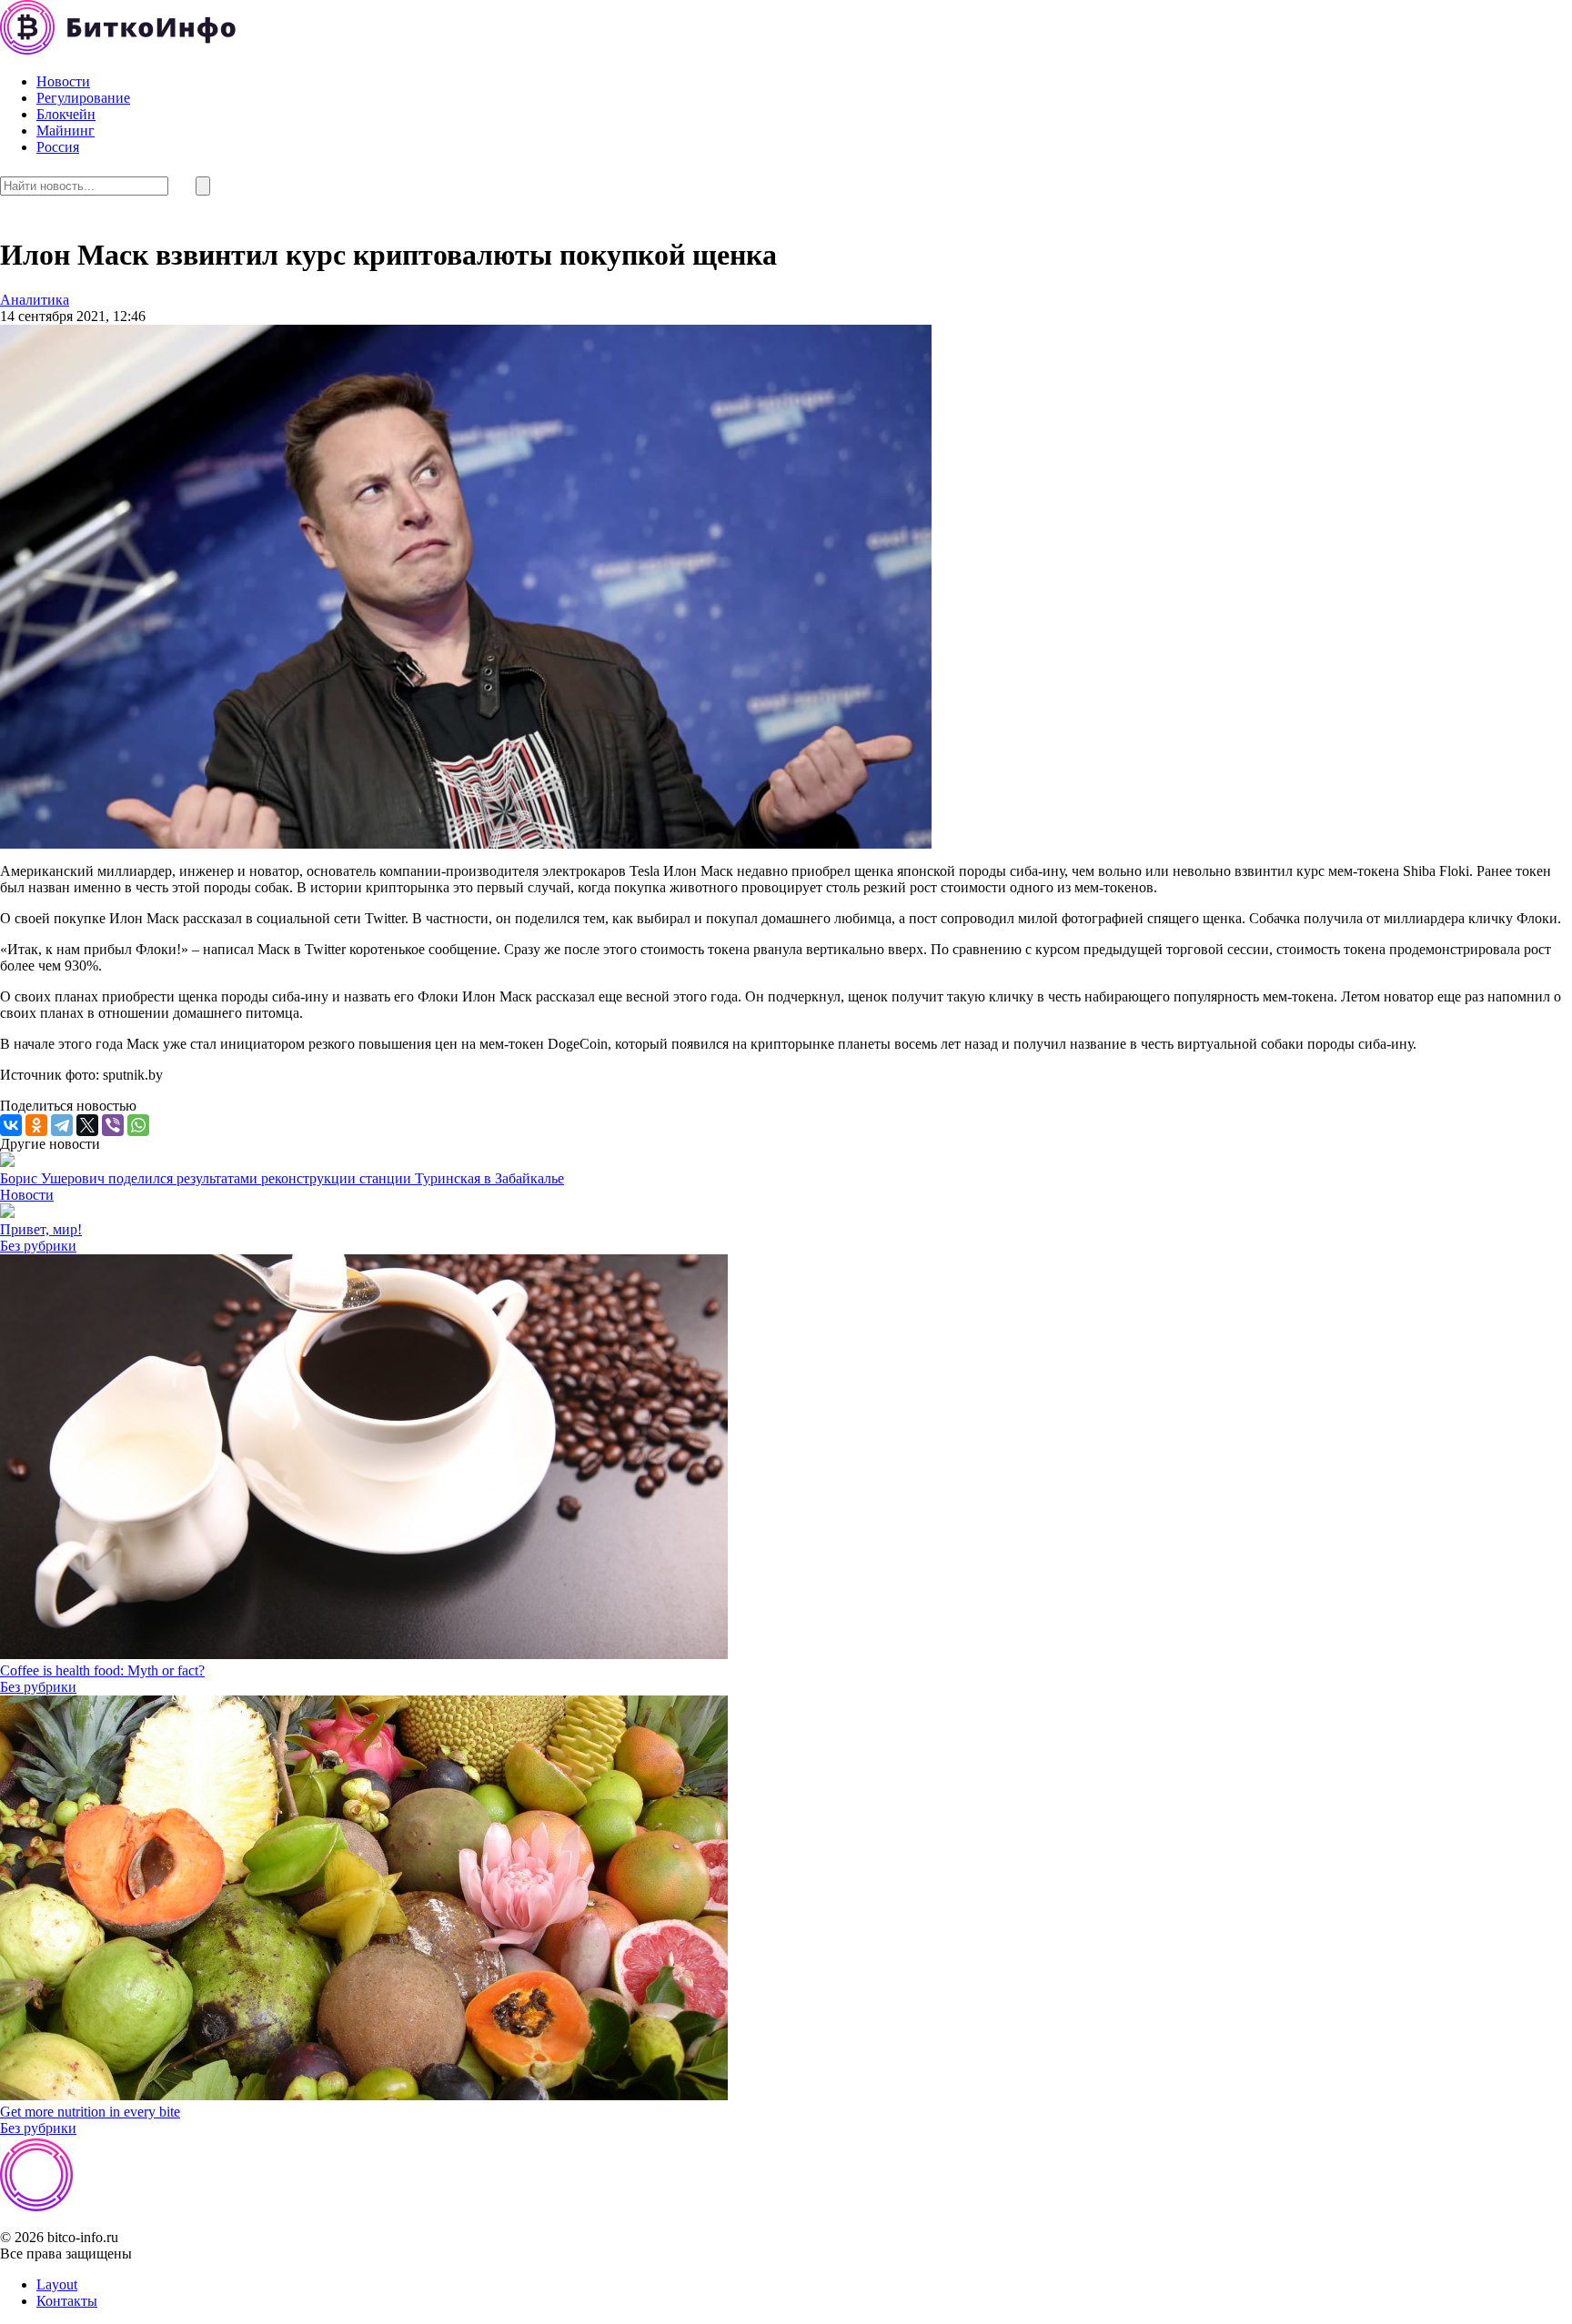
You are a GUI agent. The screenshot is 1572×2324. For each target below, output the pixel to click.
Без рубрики (38, 1246)
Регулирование (83, 98)
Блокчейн (66, 114)
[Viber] (113, 1125)
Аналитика (35, 300)
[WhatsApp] (138, 1125)
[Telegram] (62, 1125)
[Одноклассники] (36, 1125)
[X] (87, 1125)
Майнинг (65, 131)
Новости (63, 81)
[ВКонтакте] (11, 1125)
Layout (57, 2284)
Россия (58, 147)
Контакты (67, 2301)
